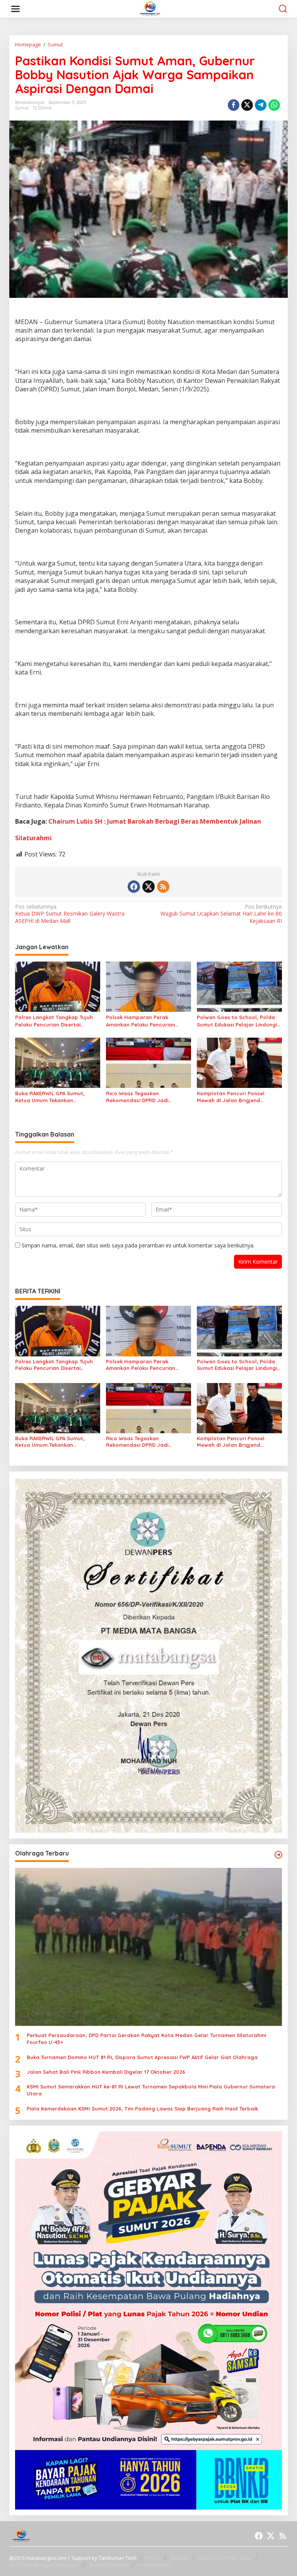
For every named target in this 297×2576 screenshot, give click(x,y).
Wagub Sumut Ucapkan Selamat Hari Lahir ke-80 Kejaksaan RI (221, 914)
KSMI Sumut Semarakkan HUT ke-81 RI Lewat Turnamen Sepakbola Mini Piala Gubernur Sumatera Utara (151, 2090)
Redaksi (180, 2558)
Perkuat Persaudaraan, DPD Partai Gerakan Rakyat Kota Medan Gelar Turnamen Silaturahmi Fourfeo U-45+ (146, 2039)
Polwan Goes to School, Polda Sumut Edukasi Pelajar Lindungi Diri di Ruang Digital (237, 1021)
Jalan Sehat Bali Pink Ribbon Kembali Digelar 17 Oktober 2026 (106, 2072)
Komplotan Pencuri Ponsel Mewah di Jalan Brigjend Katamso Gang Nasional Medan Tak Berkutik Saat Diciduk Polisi (238, 1097)
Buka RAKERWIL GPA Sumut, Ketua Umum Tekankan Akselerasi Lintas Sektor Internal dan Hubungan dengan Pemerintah (57, 1097)
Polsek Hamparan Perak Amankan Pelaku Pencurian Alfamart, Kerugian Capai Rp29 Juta (146, 1021)
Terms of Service (109, 2565)
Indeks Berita (154, 2565)
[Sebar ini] (234, 105)
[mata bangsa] (150, 8)
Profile (153, 2558)
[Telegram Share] (261, 105)
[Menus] (15, 9)
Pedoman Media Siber (225, 2558)
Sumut (22, 108)
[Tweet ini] (247, 105)
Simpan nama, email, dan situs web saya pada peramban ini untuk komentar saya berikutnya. (138, 1245)
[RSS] (163, 887)
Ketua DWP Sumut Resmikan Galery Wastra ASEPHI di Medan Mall (70, 914)
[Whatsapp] (274, 105)
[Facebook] (134, 887)
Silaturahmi (33, 838)
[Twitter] (148, 887)
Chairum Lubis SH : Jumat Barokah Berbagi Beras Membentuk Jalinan (155, 821)
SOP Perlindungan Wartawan (44, 2565)
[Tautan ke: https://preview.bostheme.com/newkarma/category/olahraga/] (278, 1855)
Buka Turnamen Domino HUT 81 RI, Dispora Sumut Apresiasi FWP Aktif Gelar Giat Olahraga (142, 2057)
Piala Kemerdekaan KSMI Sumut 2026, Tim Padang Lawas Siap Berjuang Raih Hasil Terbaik (142, 2109)
